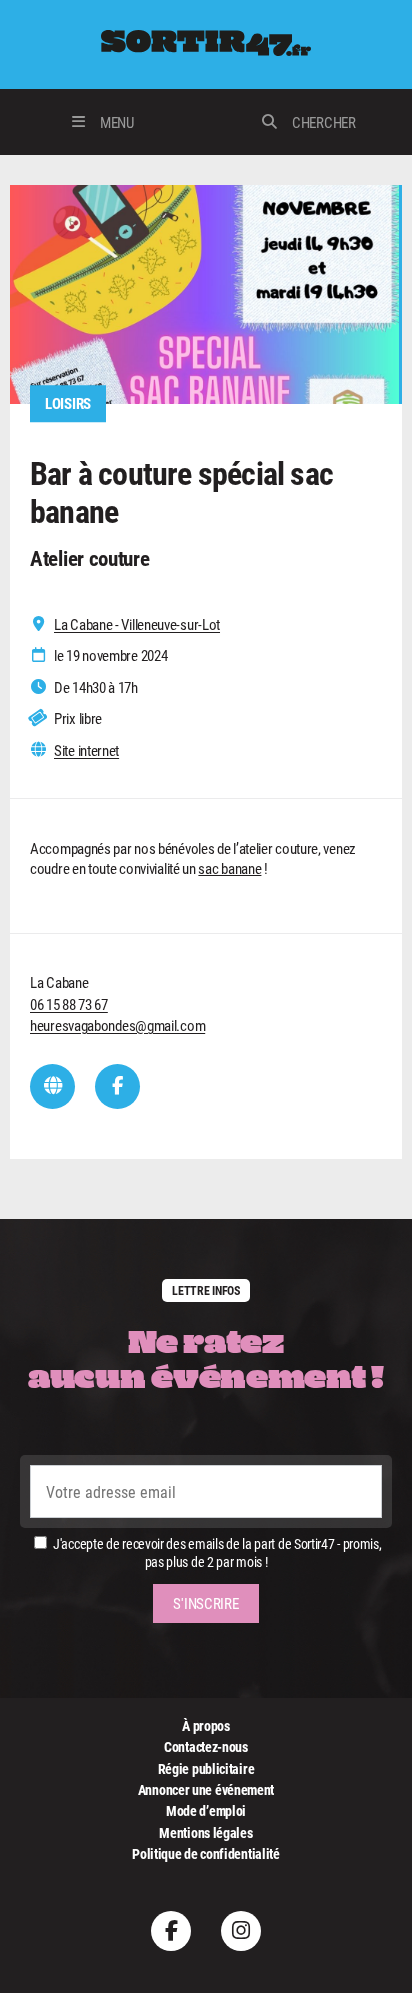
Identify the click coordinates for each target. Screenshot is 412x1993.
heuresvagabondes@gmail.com (117, 1025)
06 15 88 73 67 (69, 1004)
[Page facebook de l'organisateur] (117, 1086)
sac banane (229, 868)
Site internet (86, 750)
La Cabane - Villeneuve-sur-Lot (137, 624)
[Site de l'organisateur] (52, 1086)
